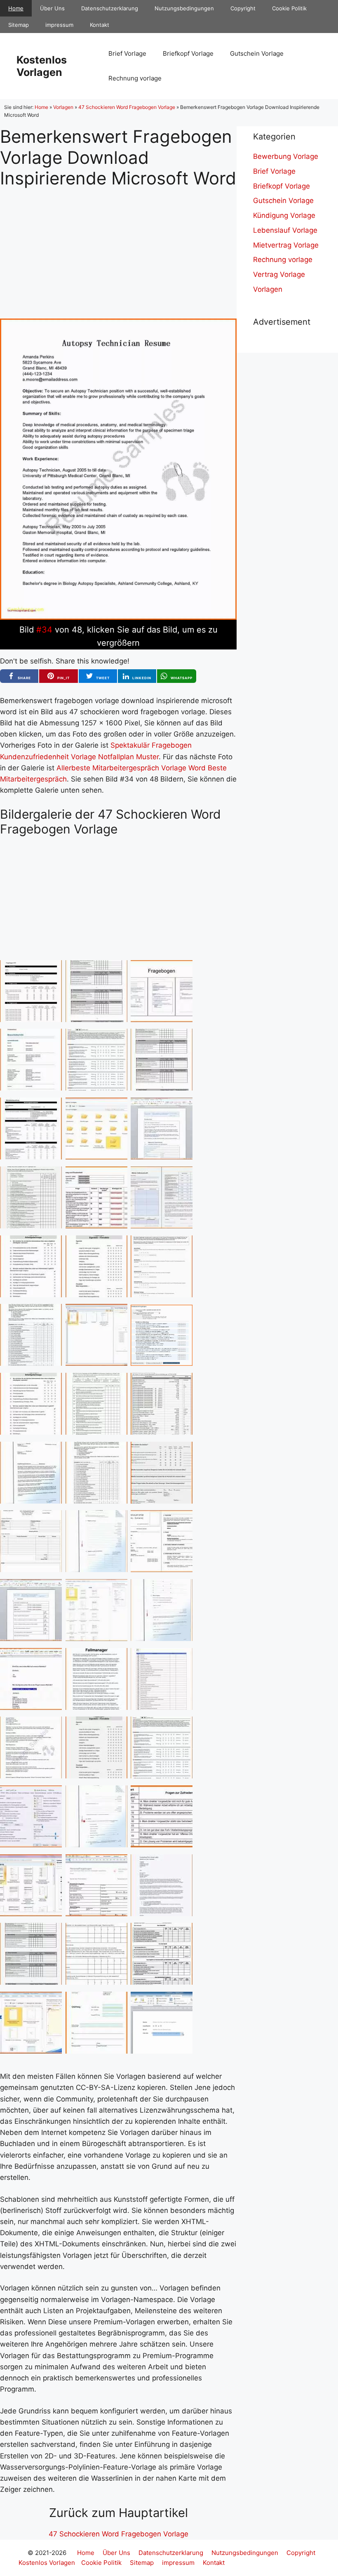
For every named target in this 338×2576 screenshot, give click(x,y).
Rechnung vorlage (135, 78)
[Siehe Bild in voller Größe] (118, 617)
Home (16, 8)
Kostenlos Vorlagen (42, 66)
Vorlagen (63, 107)
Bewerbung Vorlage (286, 156)
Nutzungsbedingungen (184, 8)
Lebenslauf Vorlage (285, 230)
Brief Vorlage (127, 53)
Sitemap (19, 25)
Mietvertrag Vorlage (286, 245)
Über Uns (52, 8)
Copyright (243, 8)
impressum (59, 25)
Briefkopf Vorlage (188, 53)
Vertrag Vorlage (279, 274)
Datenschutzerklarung (110, 8)
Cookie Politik (289, 8)
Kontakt (100, 25)
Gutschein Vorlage (257, 53)
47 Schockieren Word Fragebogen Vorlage (127, 107)
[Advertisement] (118, 247)
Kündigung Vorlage (284, 215)
